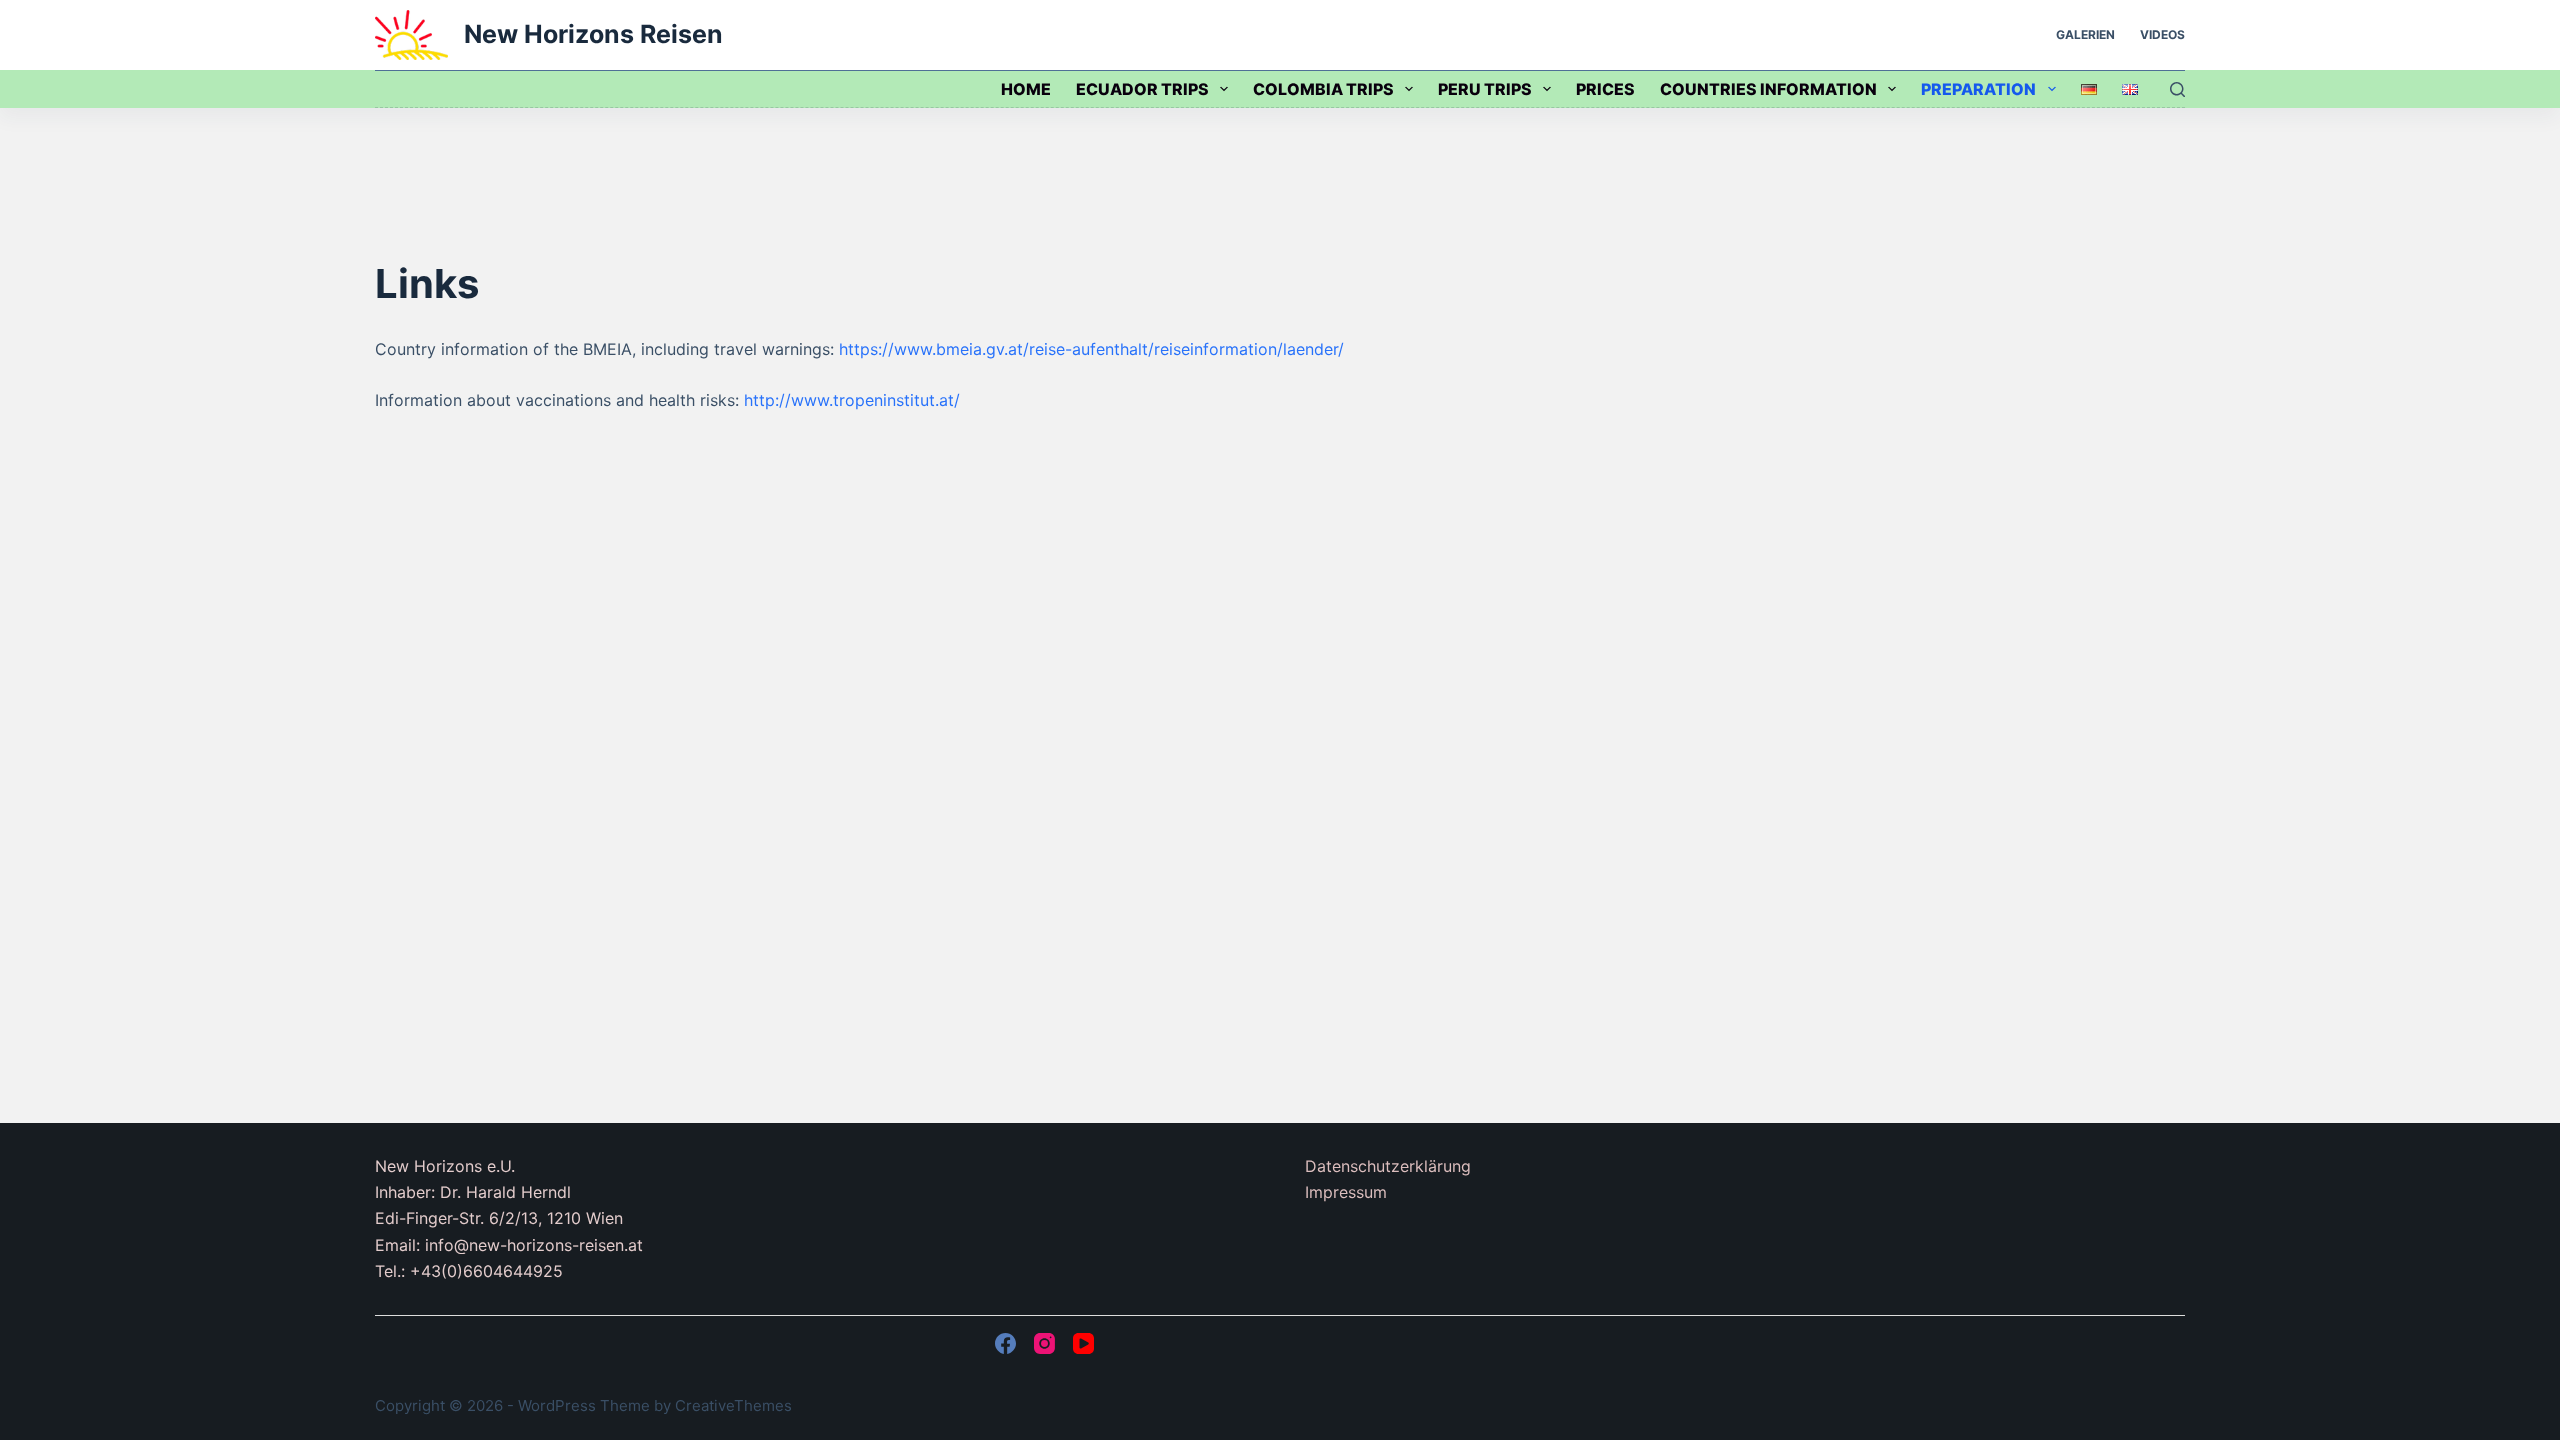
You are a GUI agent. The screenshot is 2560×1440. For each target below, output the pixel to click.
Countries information (1768, 89)
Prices (1605, 89)
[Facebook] (1005, 1343)
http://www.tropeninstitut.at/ (852, 400)
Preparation (1978, 89)
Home (1026, 89)
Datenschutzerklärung (1388, 1166)
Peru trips (1485, 89)
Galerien (2085, 34)
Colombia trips (1323, 89)
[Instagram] (1044, 1343)
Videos (2162, 34)
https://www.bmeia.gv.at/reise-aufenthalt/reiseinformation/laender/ (1091, 349)
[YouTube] (1083, 1343)
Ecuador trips (1142, 89)
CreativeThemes (733, 1405)
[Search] (2177, 89)
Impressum (1346, 1192)
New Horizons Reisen (593, 34)
